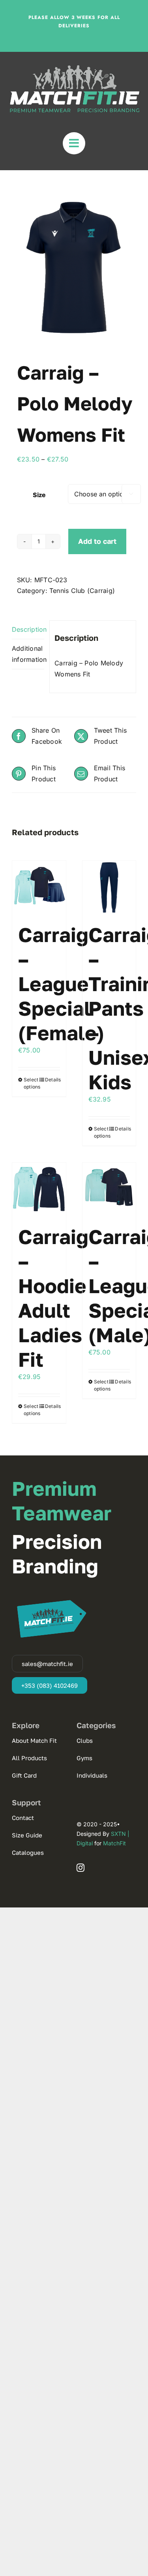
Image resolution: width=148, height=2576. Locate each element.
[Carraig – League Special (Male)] (109, 1189)
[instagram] (81, 1868)
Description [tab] (28, 629)
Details (52, 1080)
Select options (31, 1083)
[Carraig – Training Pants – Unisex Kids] (109, 887)
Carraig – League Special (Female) (61, 984)
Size (39, 495)
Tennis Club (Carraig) (82, 591)
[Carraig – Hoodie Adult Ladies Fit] (39, 1189)
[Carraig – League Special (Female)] (39, 887)
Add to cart (97, 541)
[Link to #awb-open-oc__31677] (74, 143)
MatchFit (114, 1843)
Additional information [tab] (28, 654)
